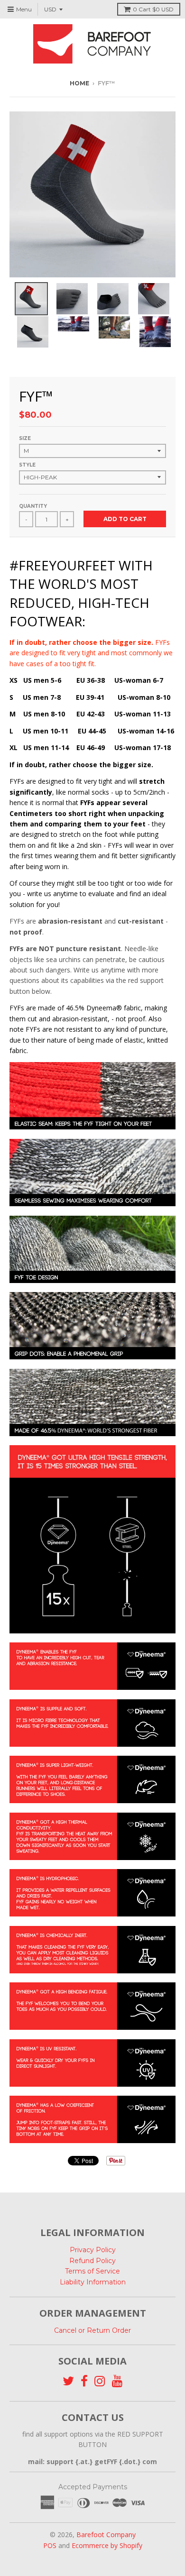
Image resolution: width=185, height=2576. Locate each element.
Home (79, 83)
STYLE (27, 465)
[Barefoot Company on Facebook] (84, 2381)
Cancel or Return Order (92, 2330)
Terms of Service (92, 2271)
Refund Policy (92, 2261)
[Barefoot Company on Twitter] (68, 2381)
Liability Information (93, 2282)
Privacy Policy (93, 2250)
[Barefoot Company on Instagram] (100, 2381)
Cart (153, 9)
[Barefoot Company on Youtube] (117, 2381)
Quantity (33, 506)
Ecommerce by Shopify (107, 2545)
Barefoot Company (106, 2535)
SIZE (25, 438)
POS (50, 2545)
